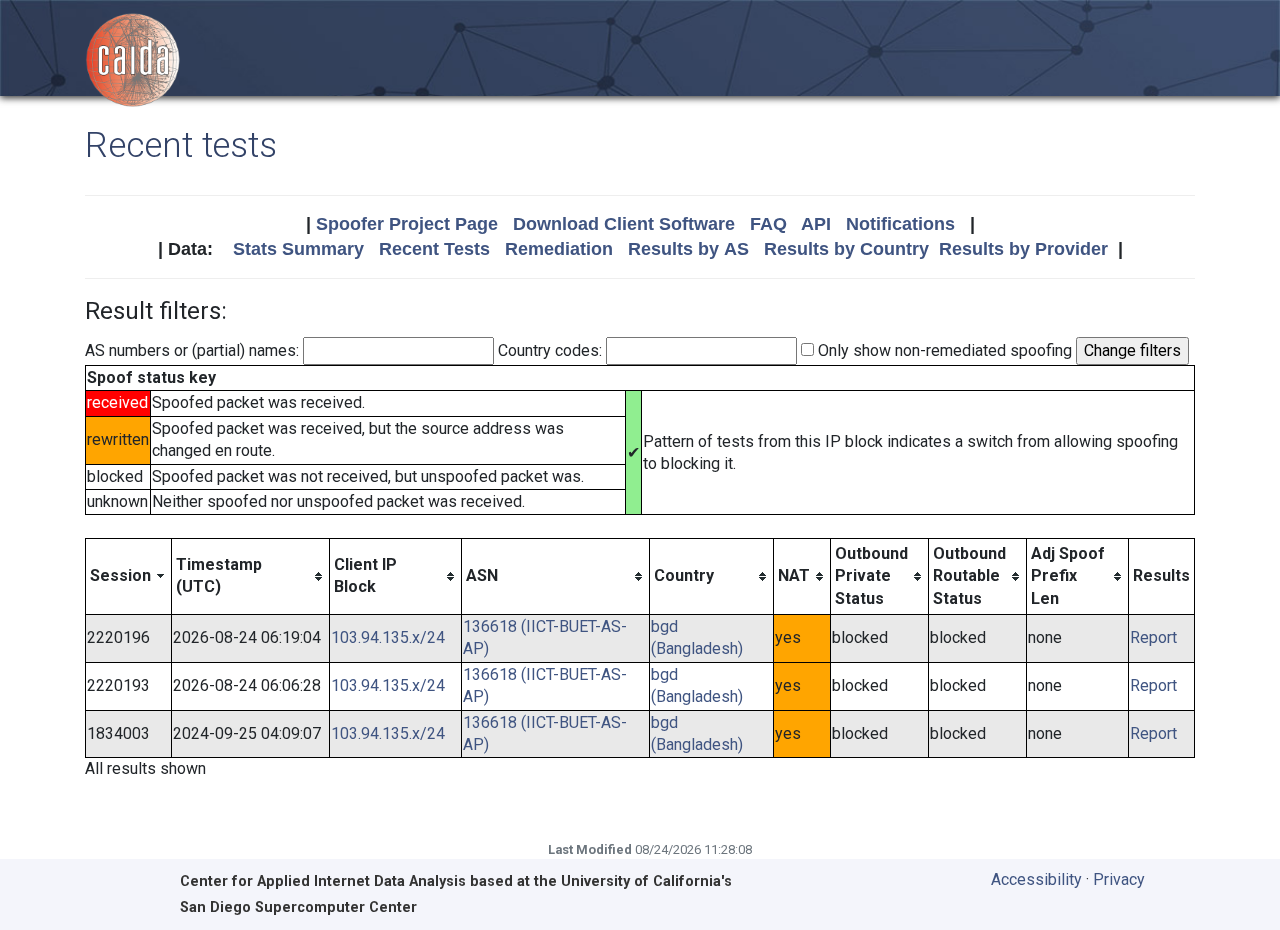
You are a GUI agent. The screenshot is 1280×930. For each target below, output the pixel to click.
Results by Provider (1023, 249)
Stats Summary (298, 249)
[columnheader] (129, 576)
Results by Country (846, 249)
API (816, 224)
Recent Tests (434, 249)
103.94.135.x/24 (388, 637)
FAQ (768, 224)
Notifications (900, 224)
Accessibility (1036, 879)
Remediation (559, 249)
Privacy (1119, 879)
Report (1153, 637)
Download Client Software (624, 224)
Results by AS (688, 249)
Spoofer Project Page (407, 224)
